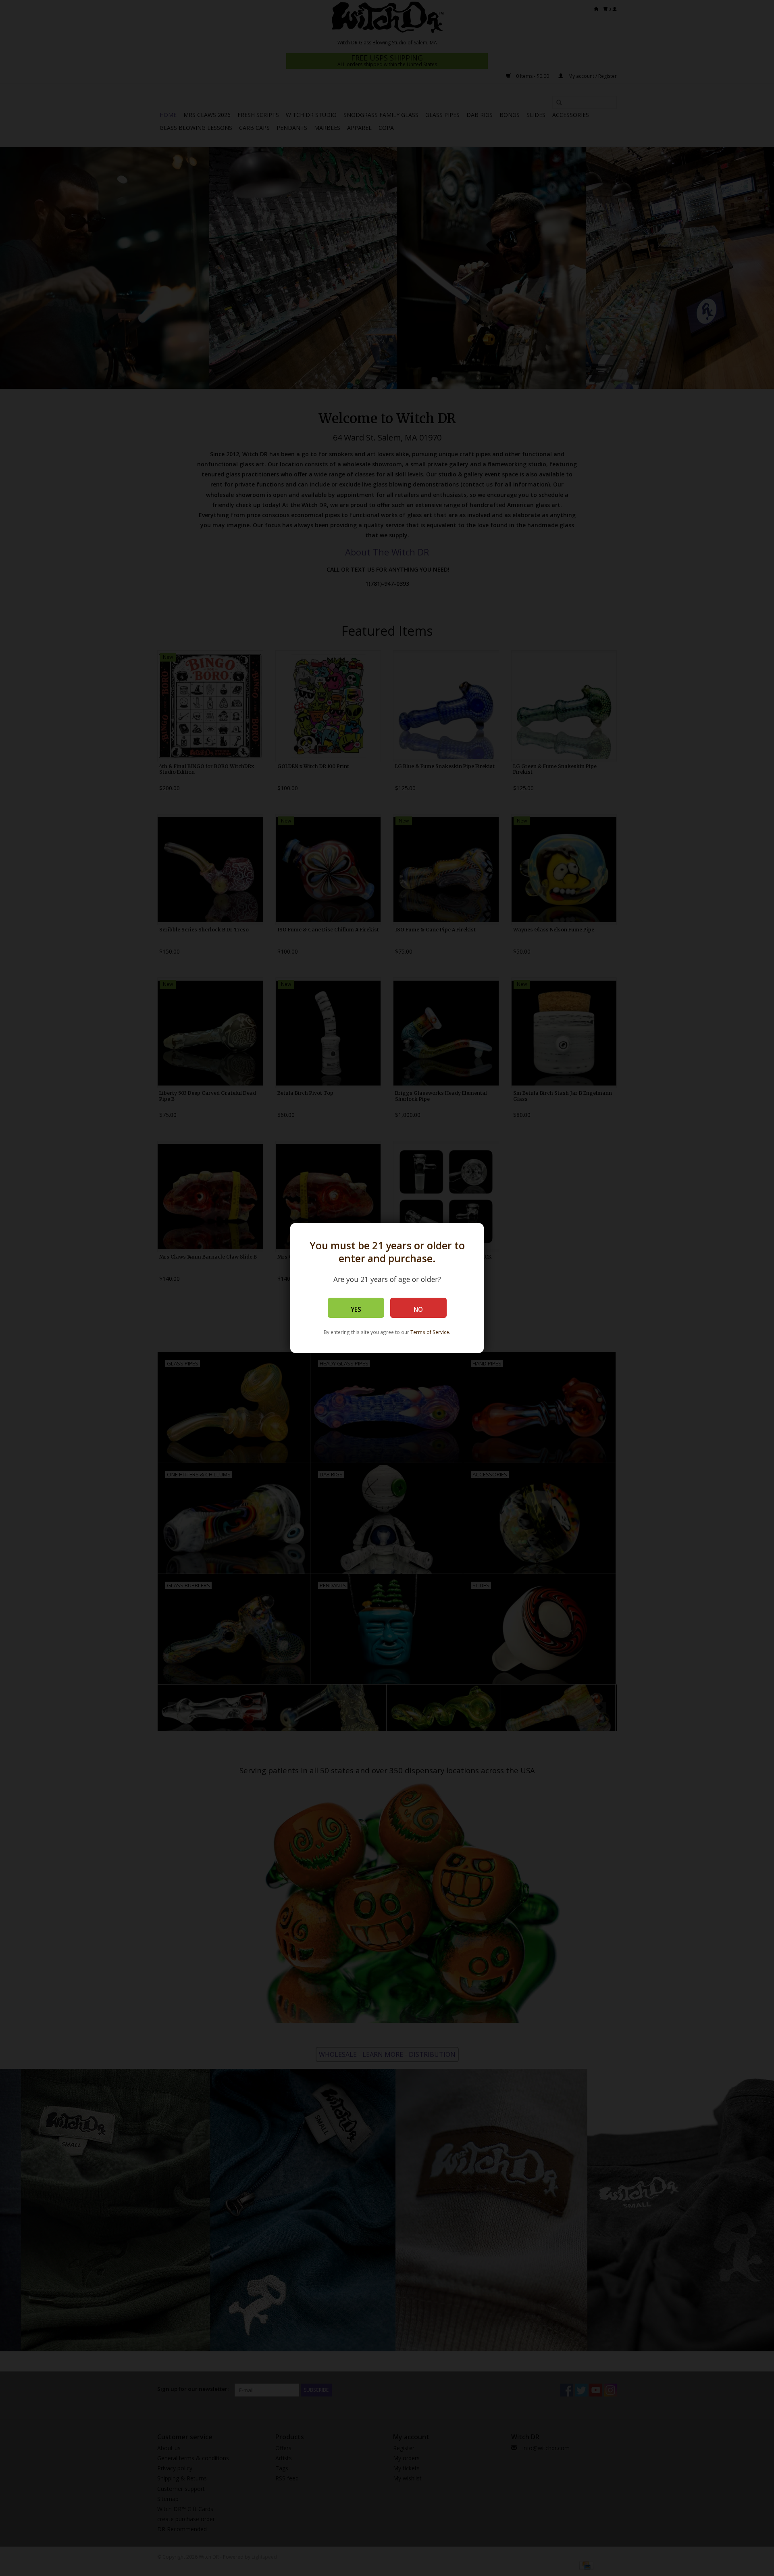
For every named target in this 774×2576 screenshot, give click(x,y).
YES (356, 1310)
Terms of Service (430, 1332)
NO (418, 1310)
